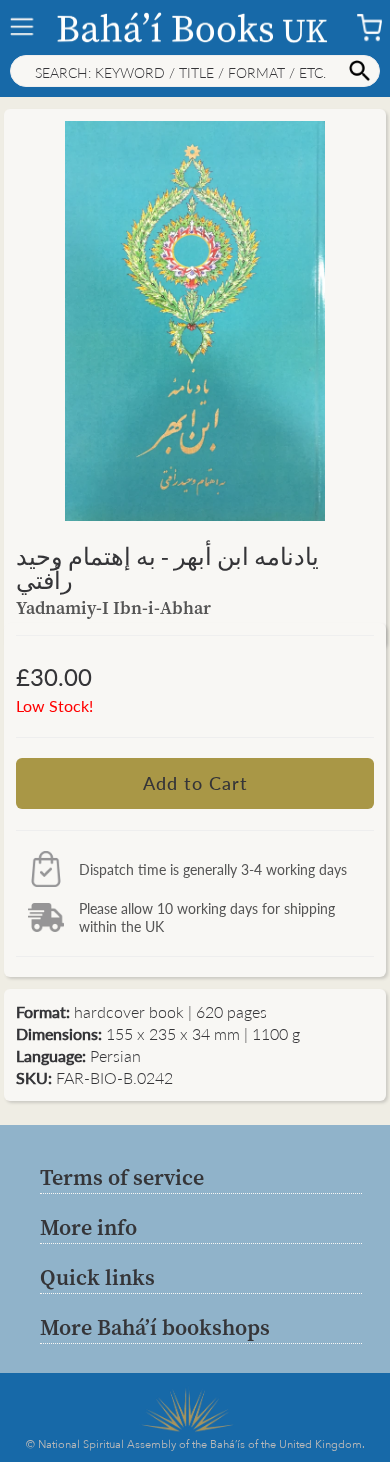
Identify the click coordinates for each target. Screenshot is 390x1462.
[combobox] (195, 71)
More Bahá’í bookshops (155, 1327)
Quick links (97, 1277)
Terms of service (122, 1177)
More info (88, 1227)
